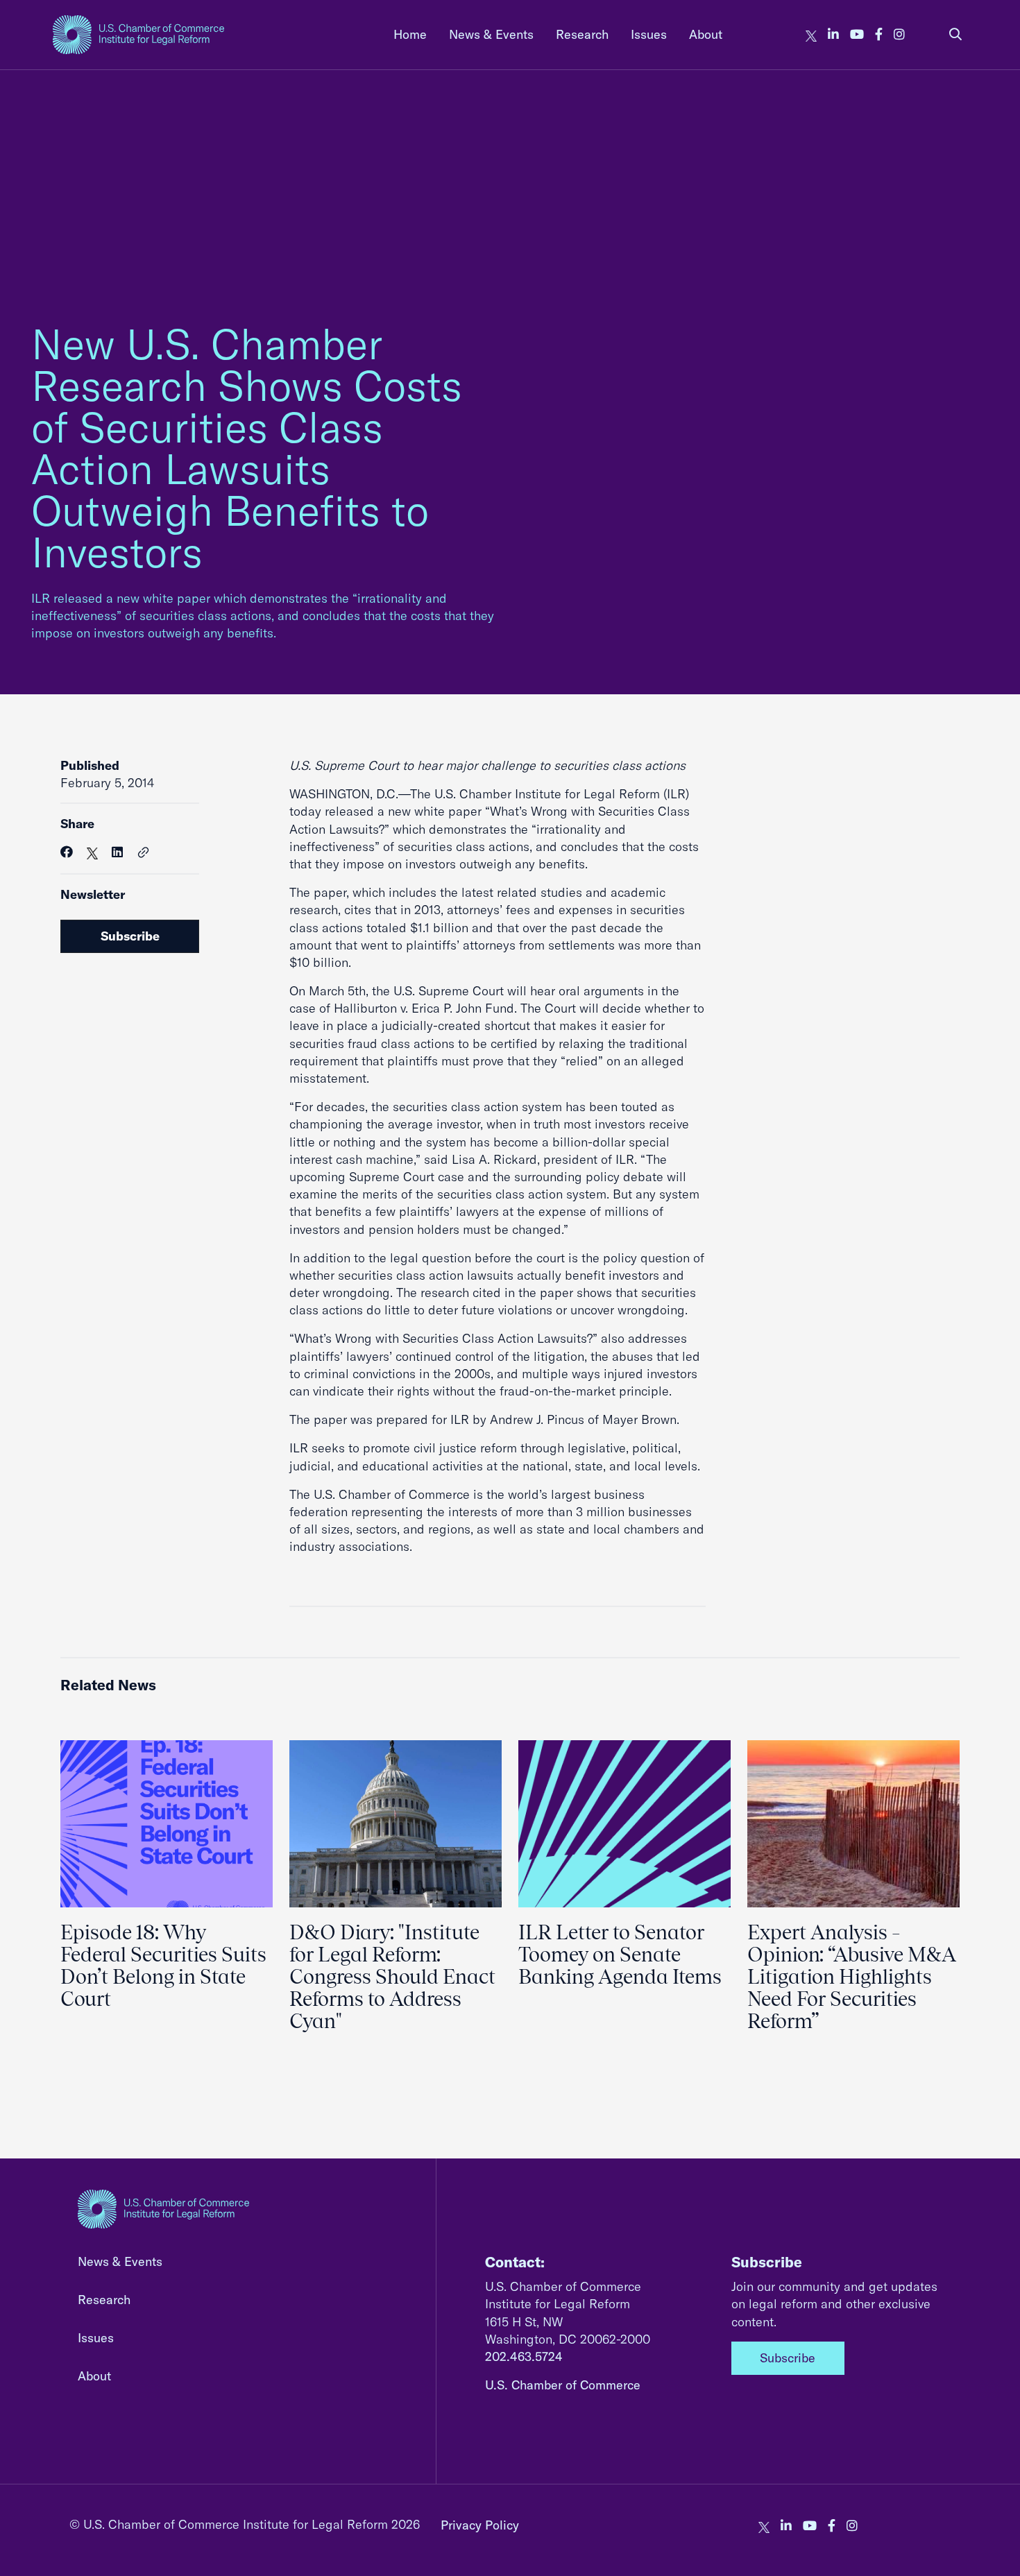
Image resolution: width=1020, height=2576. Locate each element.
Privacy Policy (480, 2525)
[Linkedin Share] (117, 852)
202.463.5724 (524, 2356)
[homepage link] (138, 35)
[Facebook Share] (67, 852)
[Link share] (144, 853)
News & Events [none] (491, 34)
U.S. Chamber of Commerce (563, 2385)
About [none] (706, 34)
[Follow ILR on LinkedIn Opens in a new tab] (833, 34)
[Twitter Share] (92, 852)
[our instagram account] (899, 34)
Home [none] (410, 34)
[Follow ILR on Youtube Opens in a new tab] (857, 34)
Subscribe (130, 936)
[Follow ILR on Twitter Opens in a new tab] (811, 34)
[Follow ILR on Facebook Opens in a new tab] (879, 34)
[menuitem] (410, 34)
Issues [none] (649, 34)
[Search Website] (955, 34)
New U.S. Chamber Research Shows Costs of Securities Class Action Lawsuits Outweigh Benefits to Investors (247, 448)
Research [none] (582, 34)
